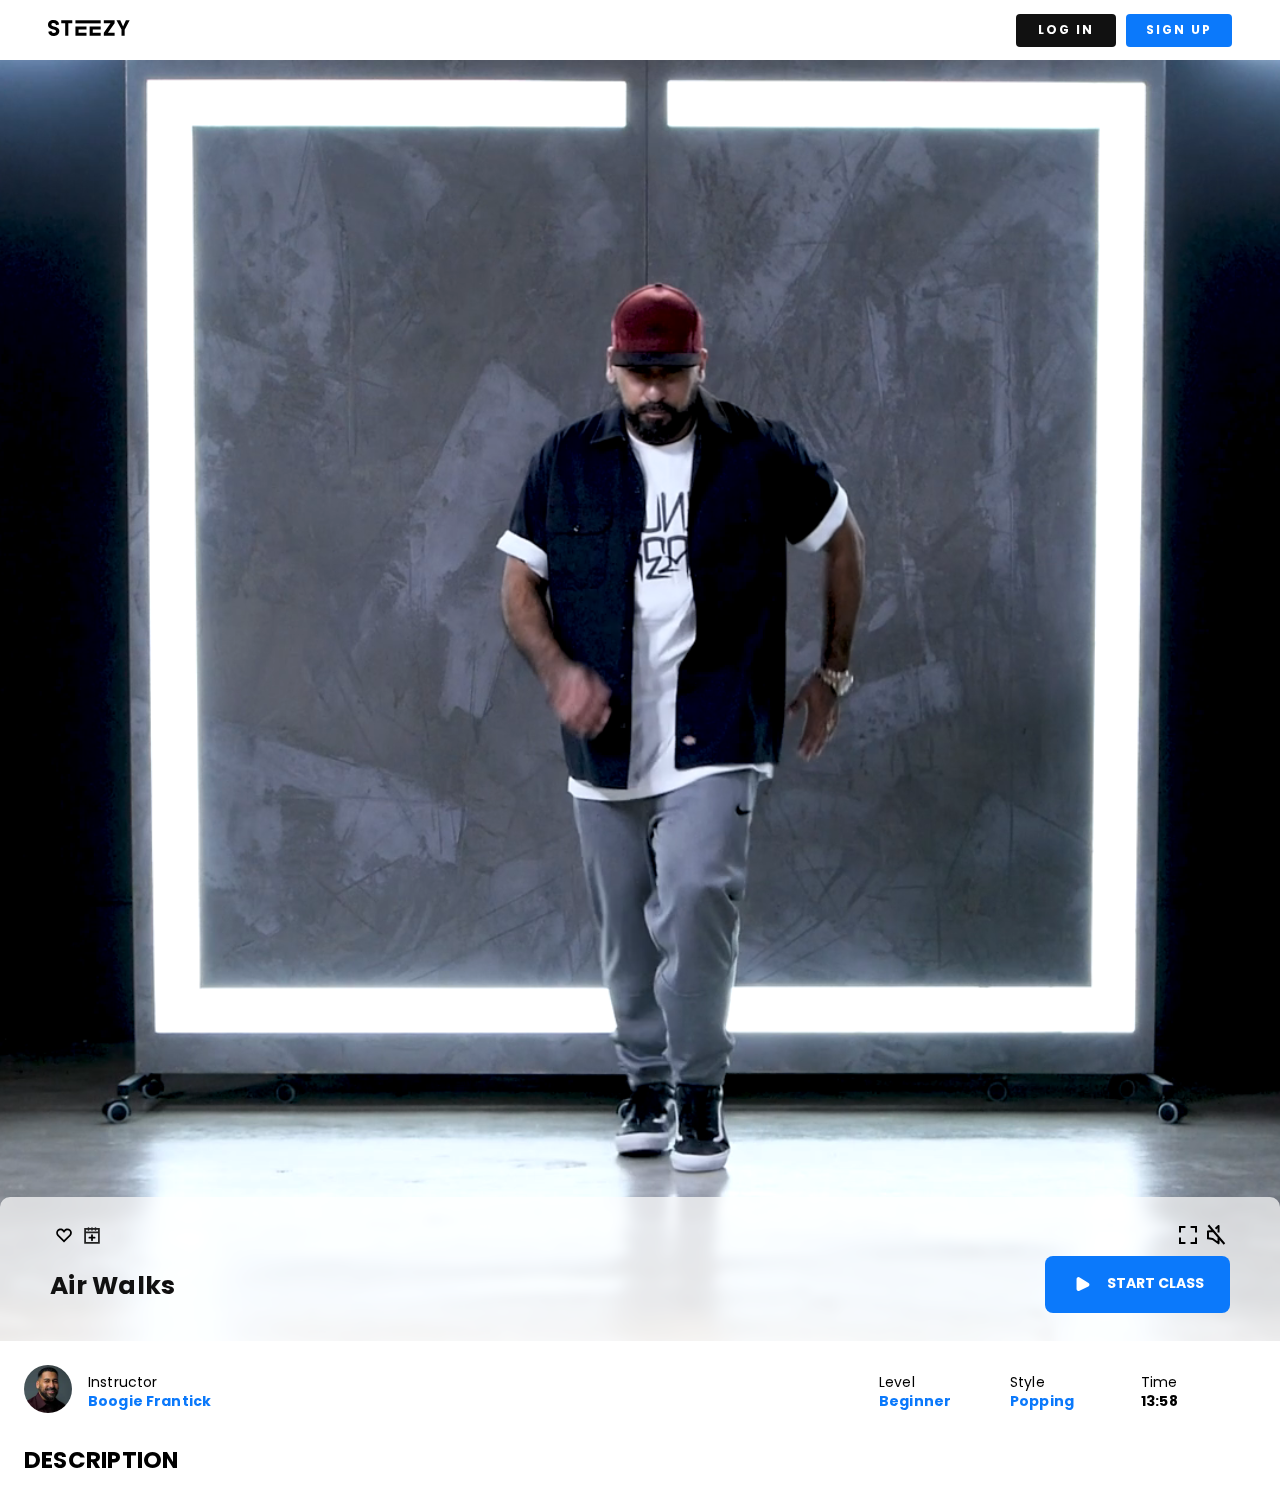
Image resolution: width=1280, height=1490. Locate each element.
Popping (1042, 1401)
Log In (1066, 29)
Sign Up (1179, 29)
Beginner (915, 1401)
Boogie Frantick (149, 1401)
